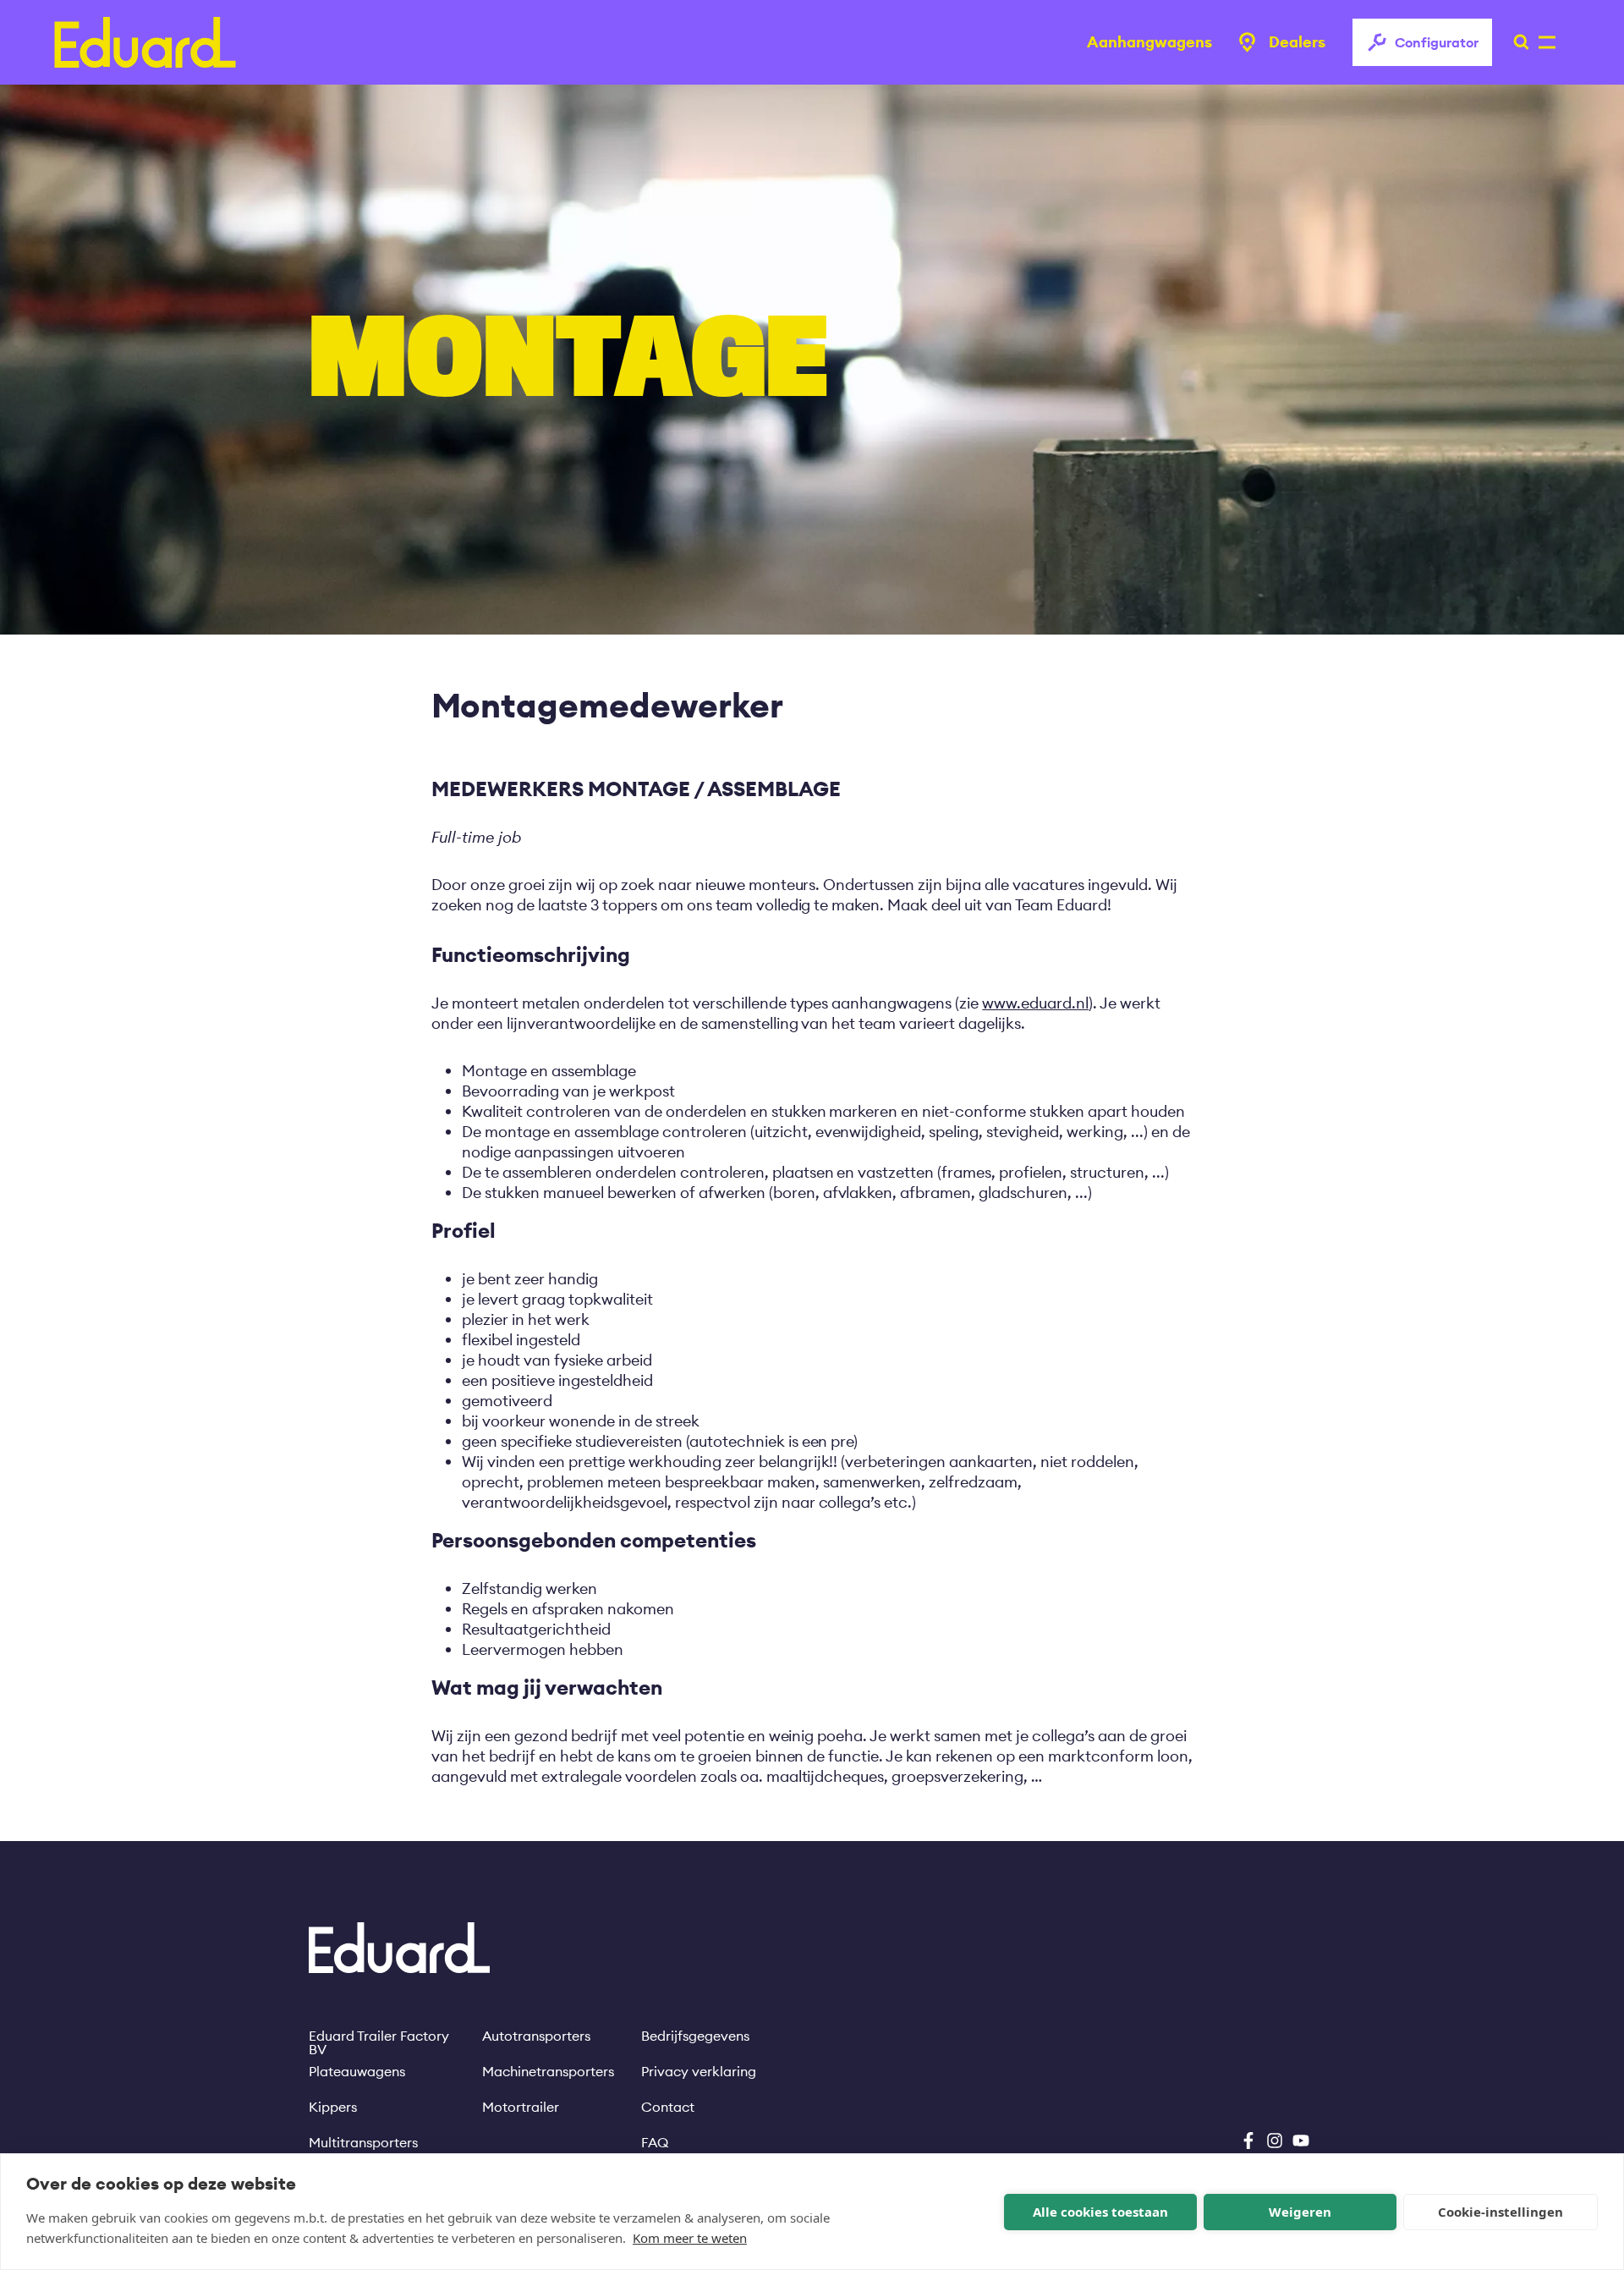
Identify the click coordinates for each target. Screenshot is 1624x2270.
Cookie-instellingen (1501, 2212)
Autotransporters (536, 2036)
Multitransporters (363, 2142)
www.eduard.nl (1035, 1003)
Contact (668, 2107)
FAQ (655, 2142)
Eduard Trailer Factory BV (379, 2036)
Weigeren (1300, 2212)
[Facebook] (1248, 2141)
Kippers (333, 2107)
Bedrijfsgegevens (695, 2036)
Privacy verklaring (699, 2071)
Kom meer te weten (690, 2238)
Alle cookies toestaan (1100, 2212)
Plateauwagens (357, 2071)
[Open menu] (1517, 42)
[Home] (145, 42)
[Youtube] (1301, 2141)
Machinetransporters (548, 2071)
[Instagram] (1275, 2141)
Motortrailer (521, 2107)
